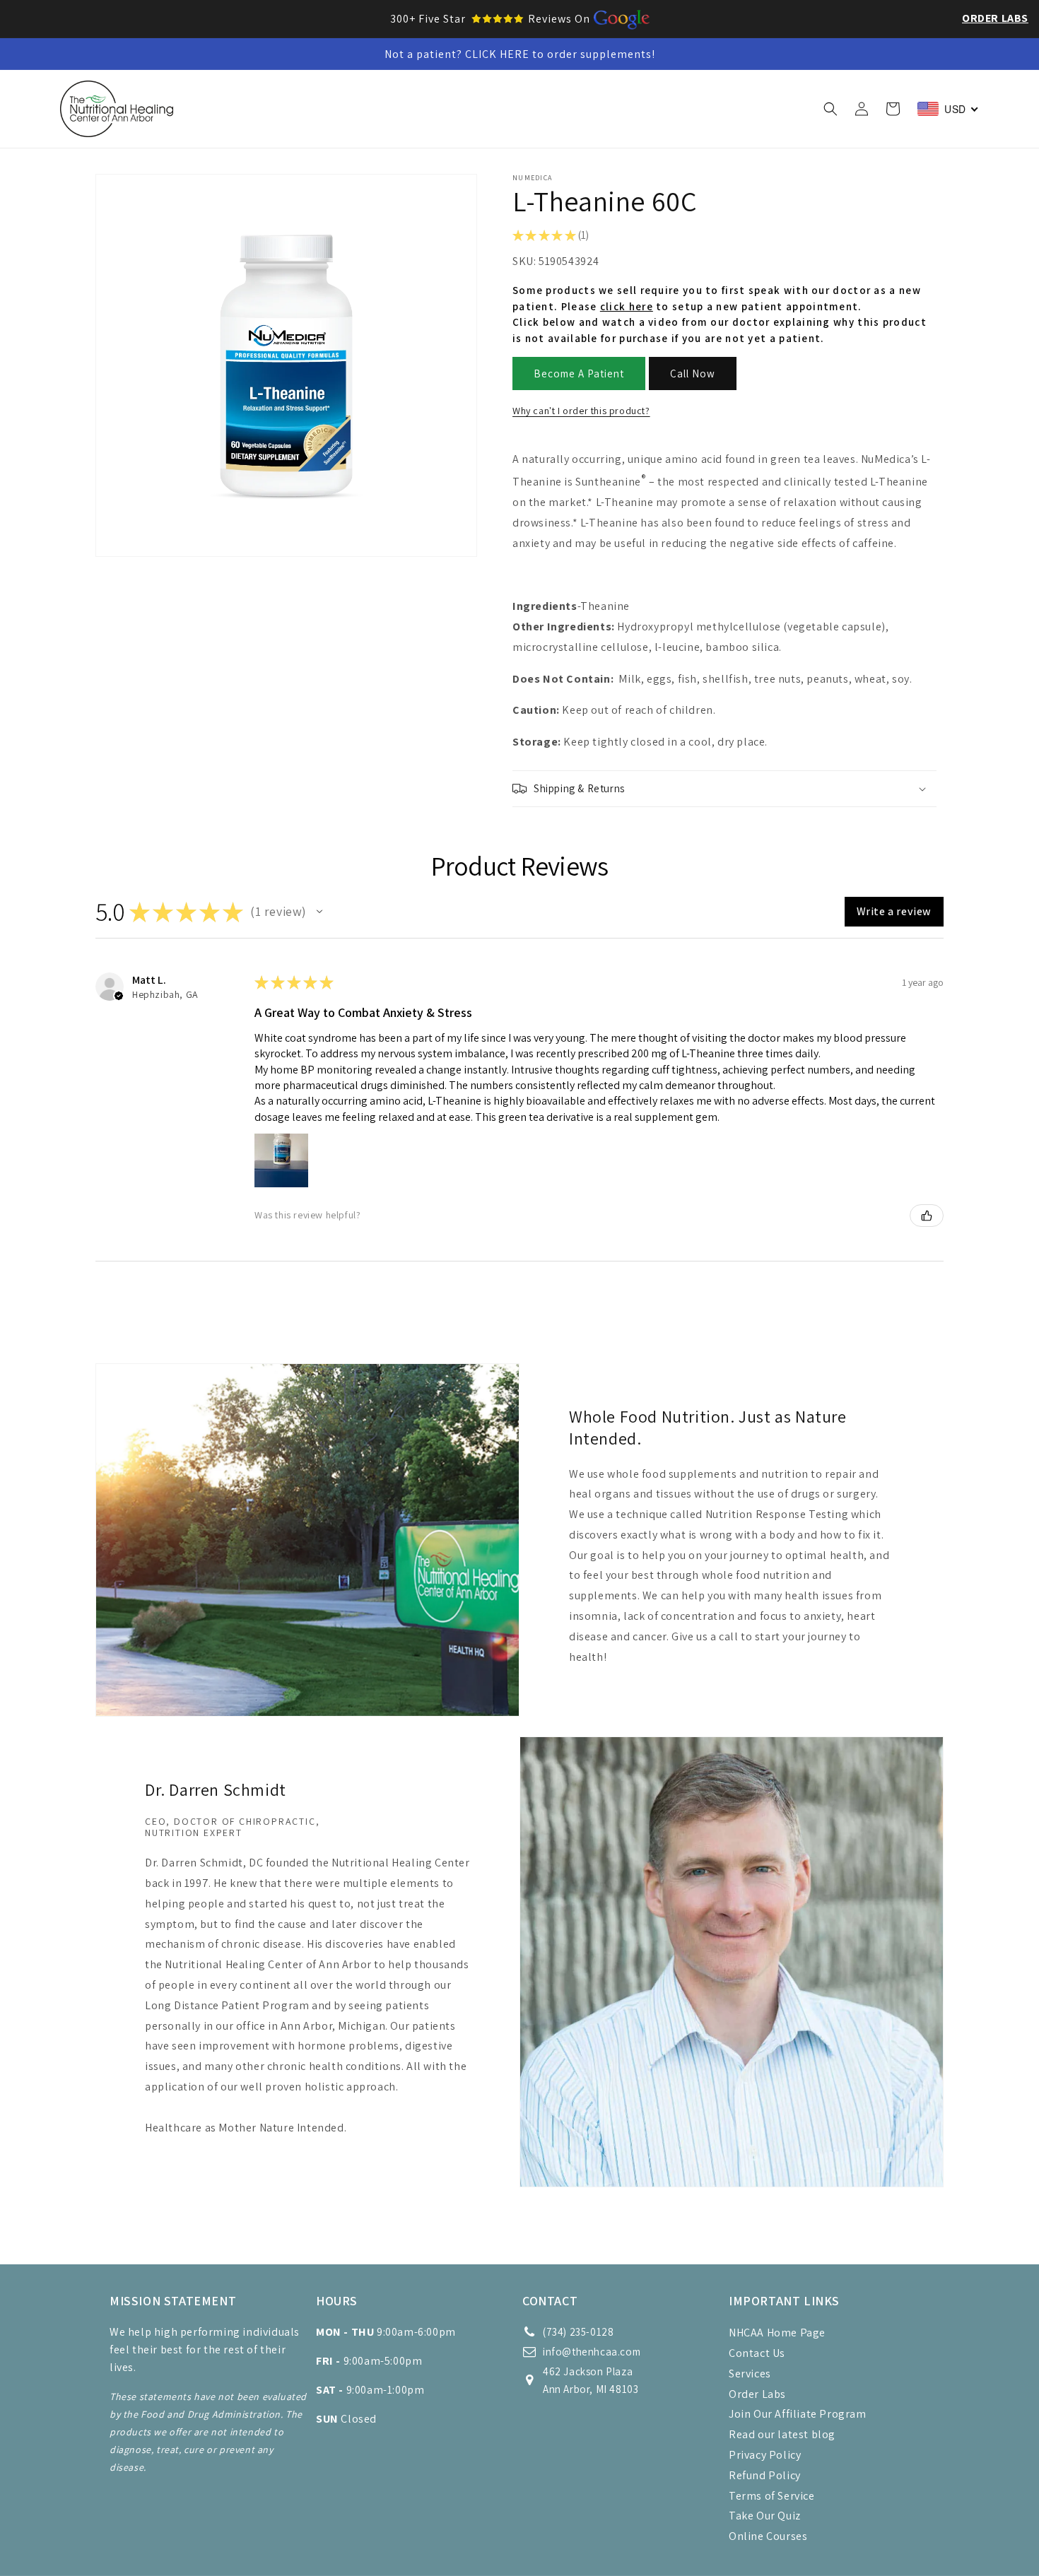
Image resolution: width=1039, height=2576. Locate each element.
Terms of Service (772, 2496)
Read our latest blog (782, 2434)
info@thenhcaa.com (592, 2352)
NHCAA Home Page (777, 2333)
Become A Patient (579, 374)
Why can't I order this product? (581, 411)
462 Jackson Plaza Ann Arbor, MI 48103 (591, 2380)
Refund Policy (765, 2475)
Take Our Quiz (765, 2516)
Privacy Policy (765, 2455)
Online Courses (768, 2536)
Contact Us (757, 2353)
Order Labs (995, 18)
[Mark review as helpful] (927, 1216)
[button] (295, 109)
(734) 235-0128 (578, 2332)
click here (627, 306)
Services (750, 2374)
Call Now (693, 374)
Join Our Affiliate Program (798, 2414)
